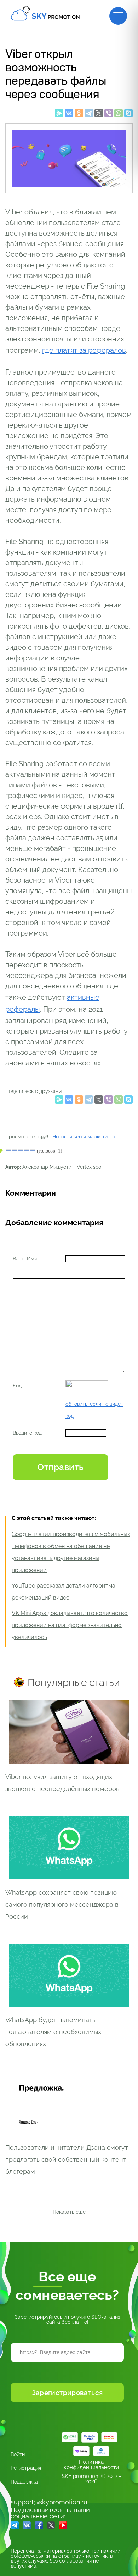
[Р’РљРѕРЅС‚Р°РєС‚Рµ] (69, 115)
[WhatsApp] (119, 115)
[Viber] (109, 115)
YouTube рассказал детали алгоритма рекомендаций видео (64, 1592)
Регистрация (26, 2468)
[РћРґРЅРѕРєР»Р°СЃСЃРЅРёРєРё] (79, 115)
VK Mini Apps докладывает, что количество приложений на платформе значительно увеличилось (70, 1625)
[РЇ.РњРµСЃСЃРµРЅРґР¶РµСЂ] (59, 115)
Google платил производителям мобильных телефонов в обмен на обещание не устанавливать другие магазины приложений (71, 1552)
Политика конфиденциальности (91, 2465)
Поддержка (24, 2482)
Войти (18, 2454)
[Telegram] (89, 115)
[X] (99, 115)
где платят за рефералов (84, 350)
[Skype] (128, 115)
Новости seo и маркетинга (84, 1137)
